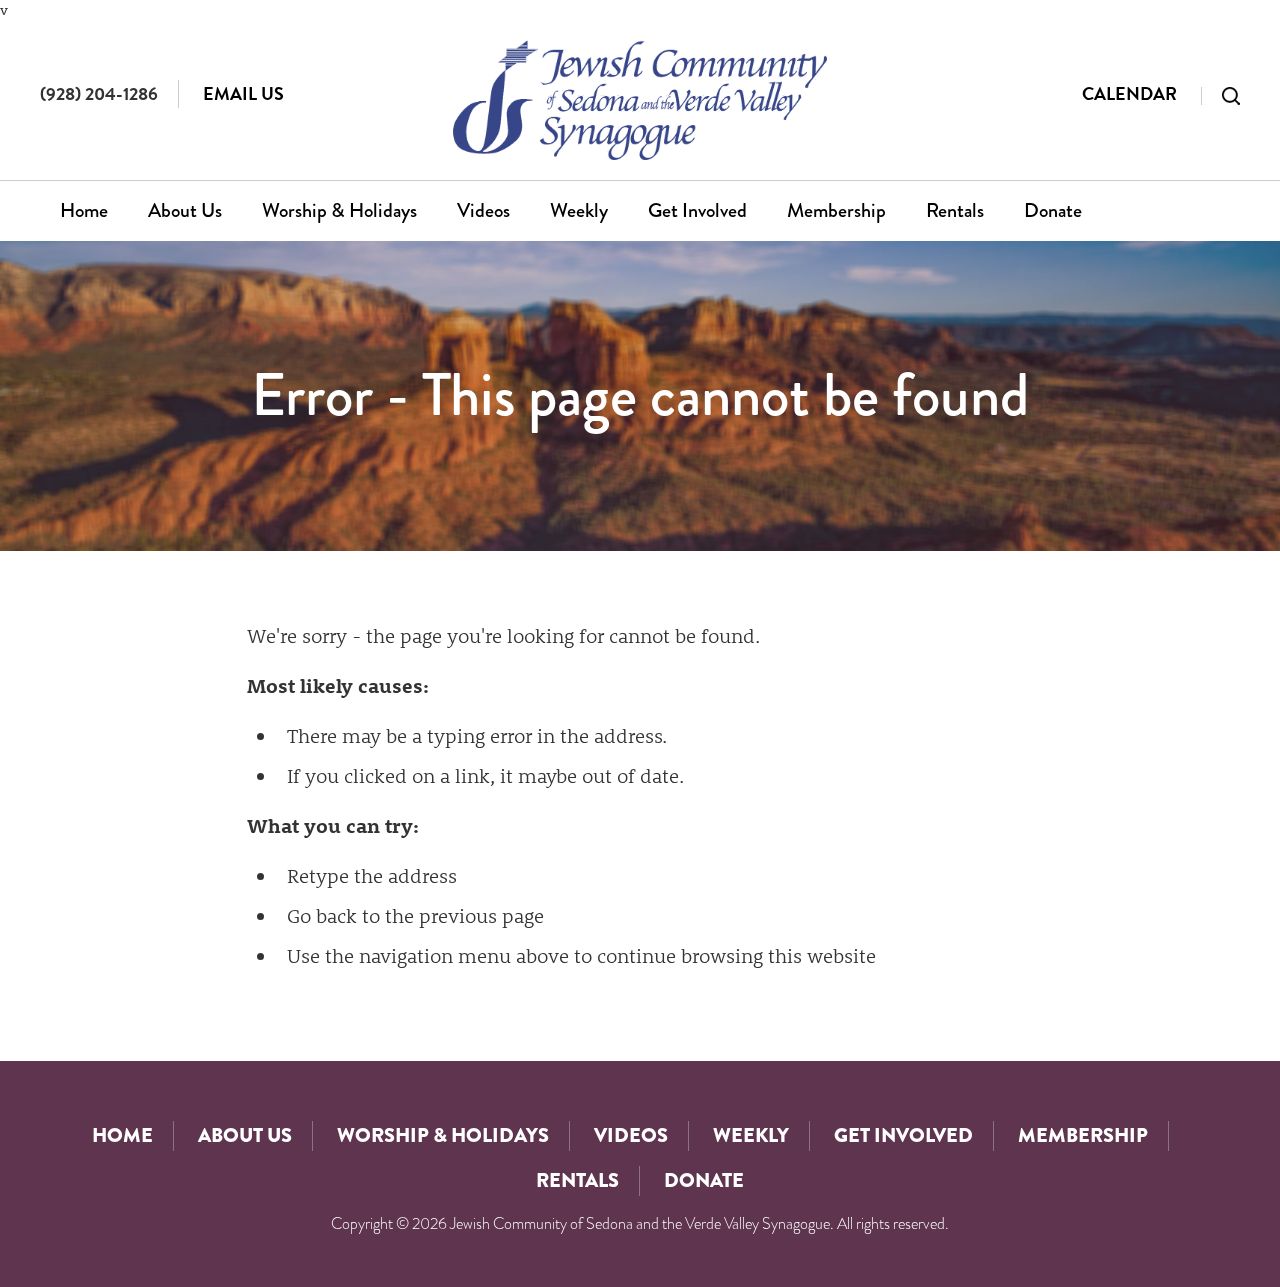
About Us (185, 210)
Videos (483, 210)
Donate (1053, 210)
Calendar (1129, 93)
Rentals (955, 210)
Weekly (579, 210)
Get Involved (697, 210)
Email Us (243, 93)
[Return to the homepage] (639, 100)
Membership (836, 210)
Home (84, 210)
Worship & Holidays (339, 210)
